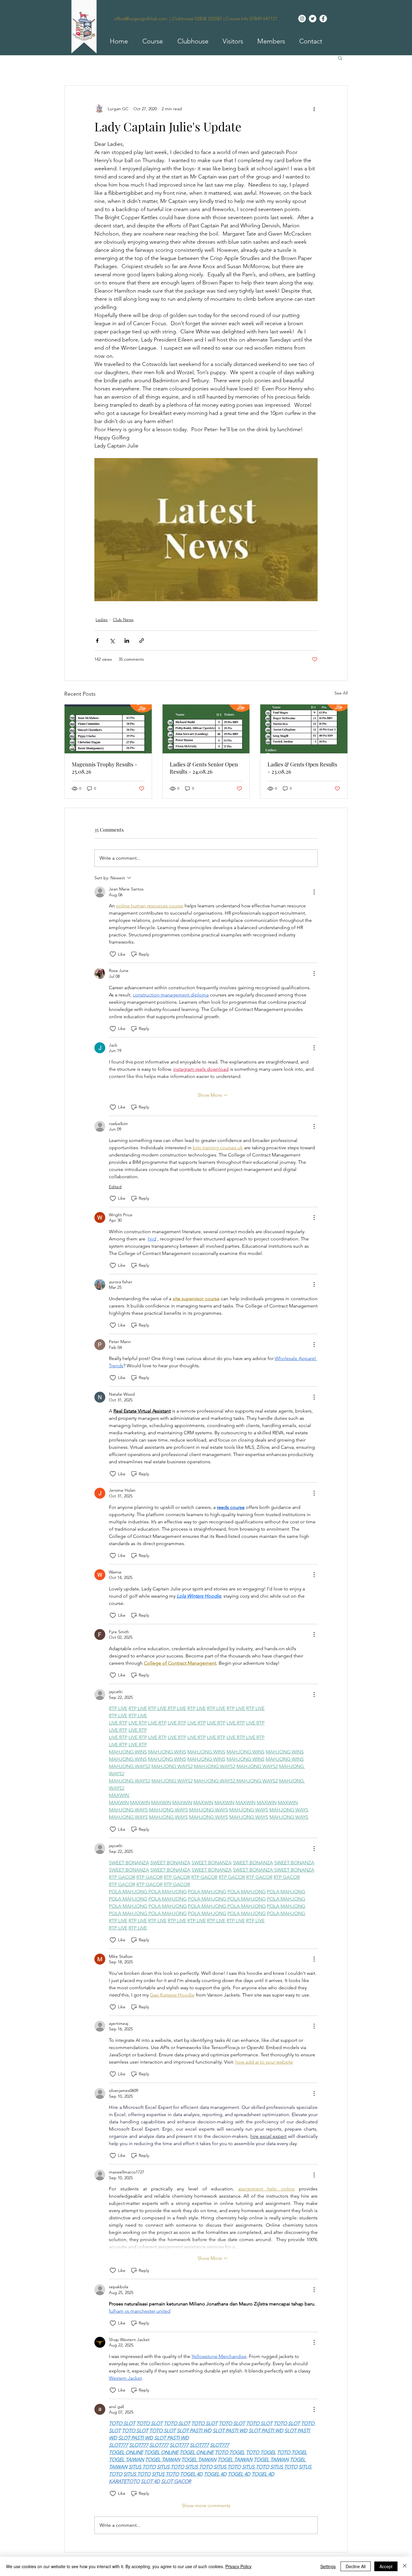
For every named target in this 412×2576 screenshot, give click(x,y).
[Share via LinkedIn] (127, 641)
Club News (123, 620)
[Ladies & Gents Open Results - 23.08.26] (304, 729)
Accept (386, 2566)
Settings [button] (328, 2566)
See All (341, 693)
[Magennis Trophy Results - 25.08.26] (108, 729)
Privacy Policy (238, 2566)
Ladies (102, 620)
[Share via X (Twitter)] (112, 641)
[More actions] (314, 109)
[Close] (405, 2566)
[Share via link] (142, 641)
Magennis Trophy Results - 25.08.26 (105, 768)
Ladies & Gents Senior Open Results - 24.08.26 (204, 768)
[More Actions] (314, 892)
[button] (150, 41)
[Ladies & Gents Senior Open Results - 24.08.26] (206, 729)
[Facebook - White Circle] (323, 19)
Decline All (356, 2566)
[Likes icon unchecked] (113, 954)
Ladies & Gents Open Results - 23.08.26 (302, 768)
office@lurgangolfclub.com (141, 19)
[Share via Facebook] (97, 641)
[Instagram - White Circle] (302, 19)
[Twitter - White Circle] (313, 19)
